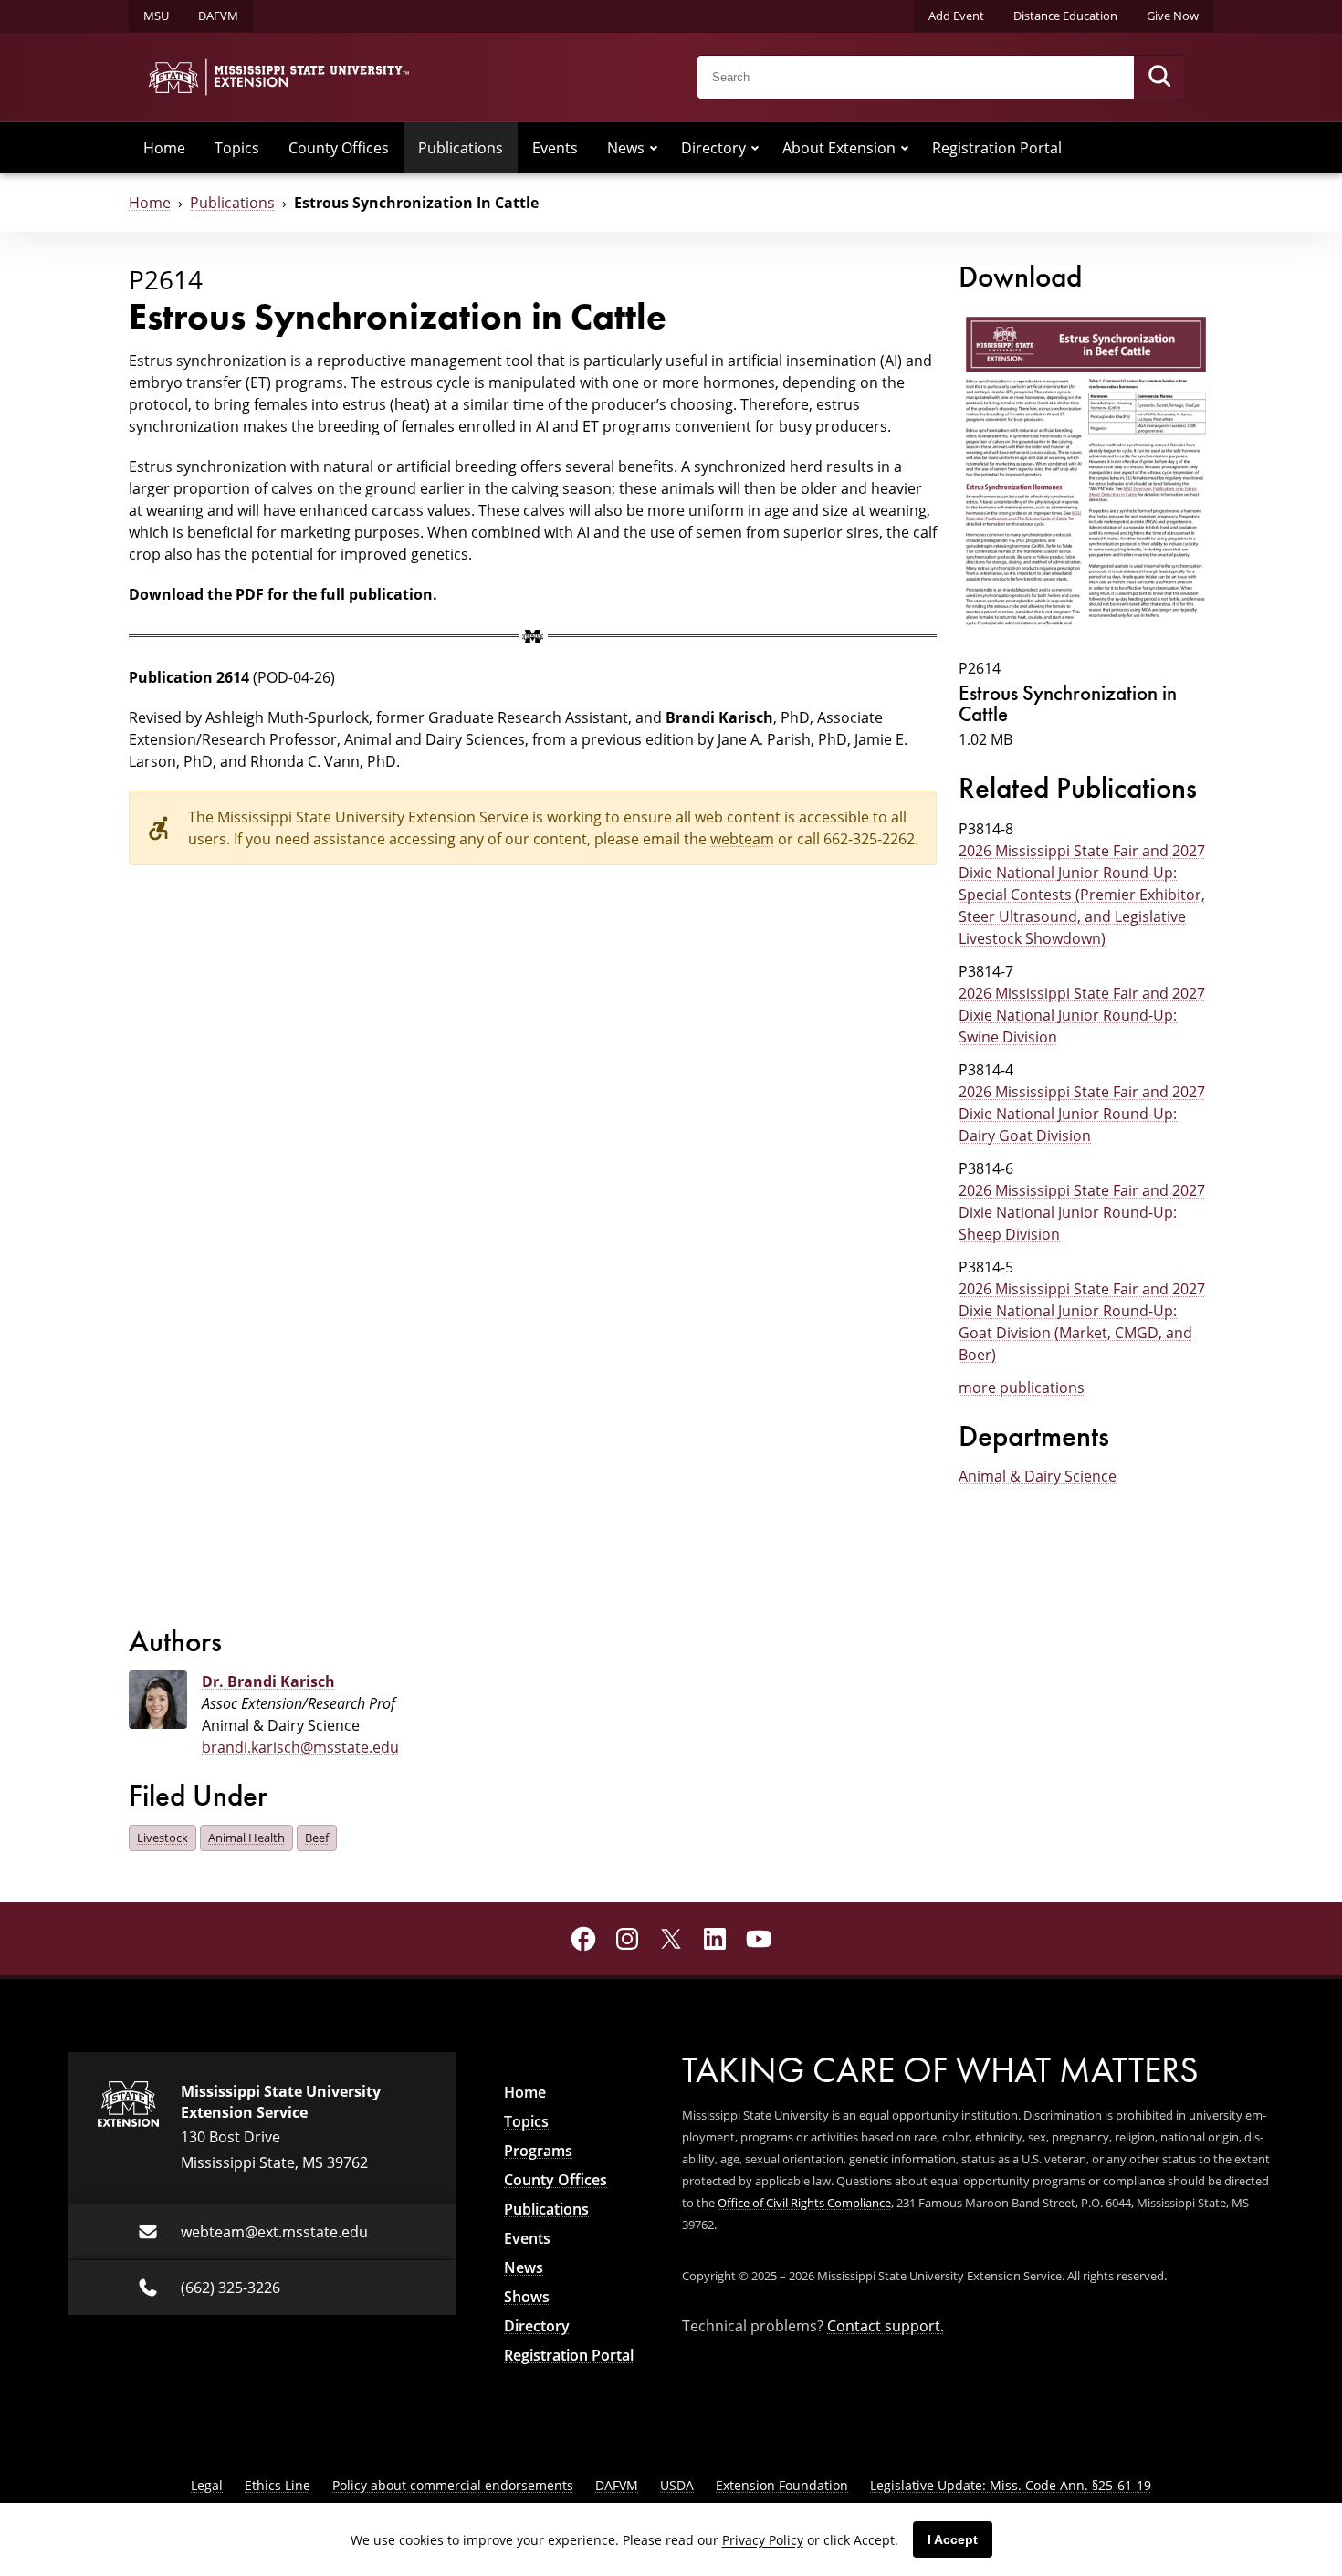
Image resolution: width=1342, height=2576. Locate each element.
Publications (461, 148)
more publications (1022, 1387)
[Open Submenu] (654, 148)
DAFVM (218, 16)
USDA (677, 2485)
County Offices (339, 148)
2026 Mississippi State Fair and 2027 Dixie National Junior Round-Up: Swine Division (1082, 1015)
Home (164, 148)
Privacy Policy (763, 2540)
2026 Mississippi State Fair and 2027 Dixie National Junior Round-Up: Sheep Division (1082, 1212)
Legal (207, 2485)
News (626, 148)
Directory (713, 148)
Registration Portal (997, 148)
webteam (742, 839)
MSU (156, 16)
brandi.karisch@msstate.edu (300, 1747)
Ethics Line (278, 2485)
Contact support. (886, 2326)
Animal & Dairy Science (1038, 1476)
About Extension (839, 148)
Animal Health (246, 1838)
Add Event (956, 16)
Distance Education (1065, 16)
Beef (317, 1838)
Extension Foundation (782, 2485)
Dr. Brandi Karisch (268, 1681)
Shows (527, 2297)
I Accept (953, 2539)
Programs (538, 2151)
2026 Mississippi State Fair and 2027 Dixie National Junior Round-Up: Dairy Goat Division (1082, 1114)
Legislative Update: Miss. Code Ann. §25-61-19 (1011, 2485)
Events (555, 148)
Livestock (163, 1838)
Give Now (1173, 16)
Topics (237, 148)
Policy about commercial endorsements (453, 2485)
